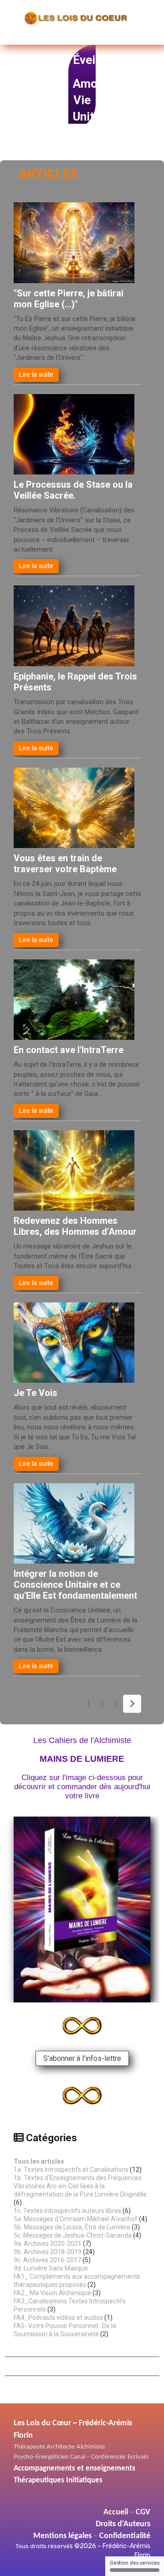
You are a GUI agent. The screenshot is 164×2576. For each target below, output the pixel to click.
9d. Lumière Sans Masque (51, 2268)
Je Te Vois (36, 1393)
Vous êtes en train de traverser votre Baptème (65, 864)
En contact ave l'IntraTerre (69, 1050)
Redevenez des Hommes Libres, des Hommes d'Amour (75, 1226)
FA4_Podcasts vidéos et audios (58, 2318)
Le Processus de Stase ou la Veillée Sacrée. (73, 490)
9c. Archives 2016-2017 (47, 2260)
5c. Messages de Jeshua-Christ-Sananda (73, 2235)
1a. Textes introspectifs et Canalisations (71, 2170)
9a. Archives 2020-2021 (48, 2244)
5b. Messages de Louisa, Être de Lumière (72, 2227)
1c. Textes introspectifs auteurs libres (67, 2211)
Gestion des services (135, 2563)
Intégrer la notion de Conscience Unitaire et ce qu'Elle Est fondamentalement (75, 1585)
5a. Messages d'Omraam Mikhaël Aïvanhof (76, 2219)
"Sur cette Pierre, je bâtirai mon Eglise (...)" (69, 299)
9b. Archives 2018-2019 (48, 2252)
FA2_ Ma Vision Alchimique (52, 2293)
